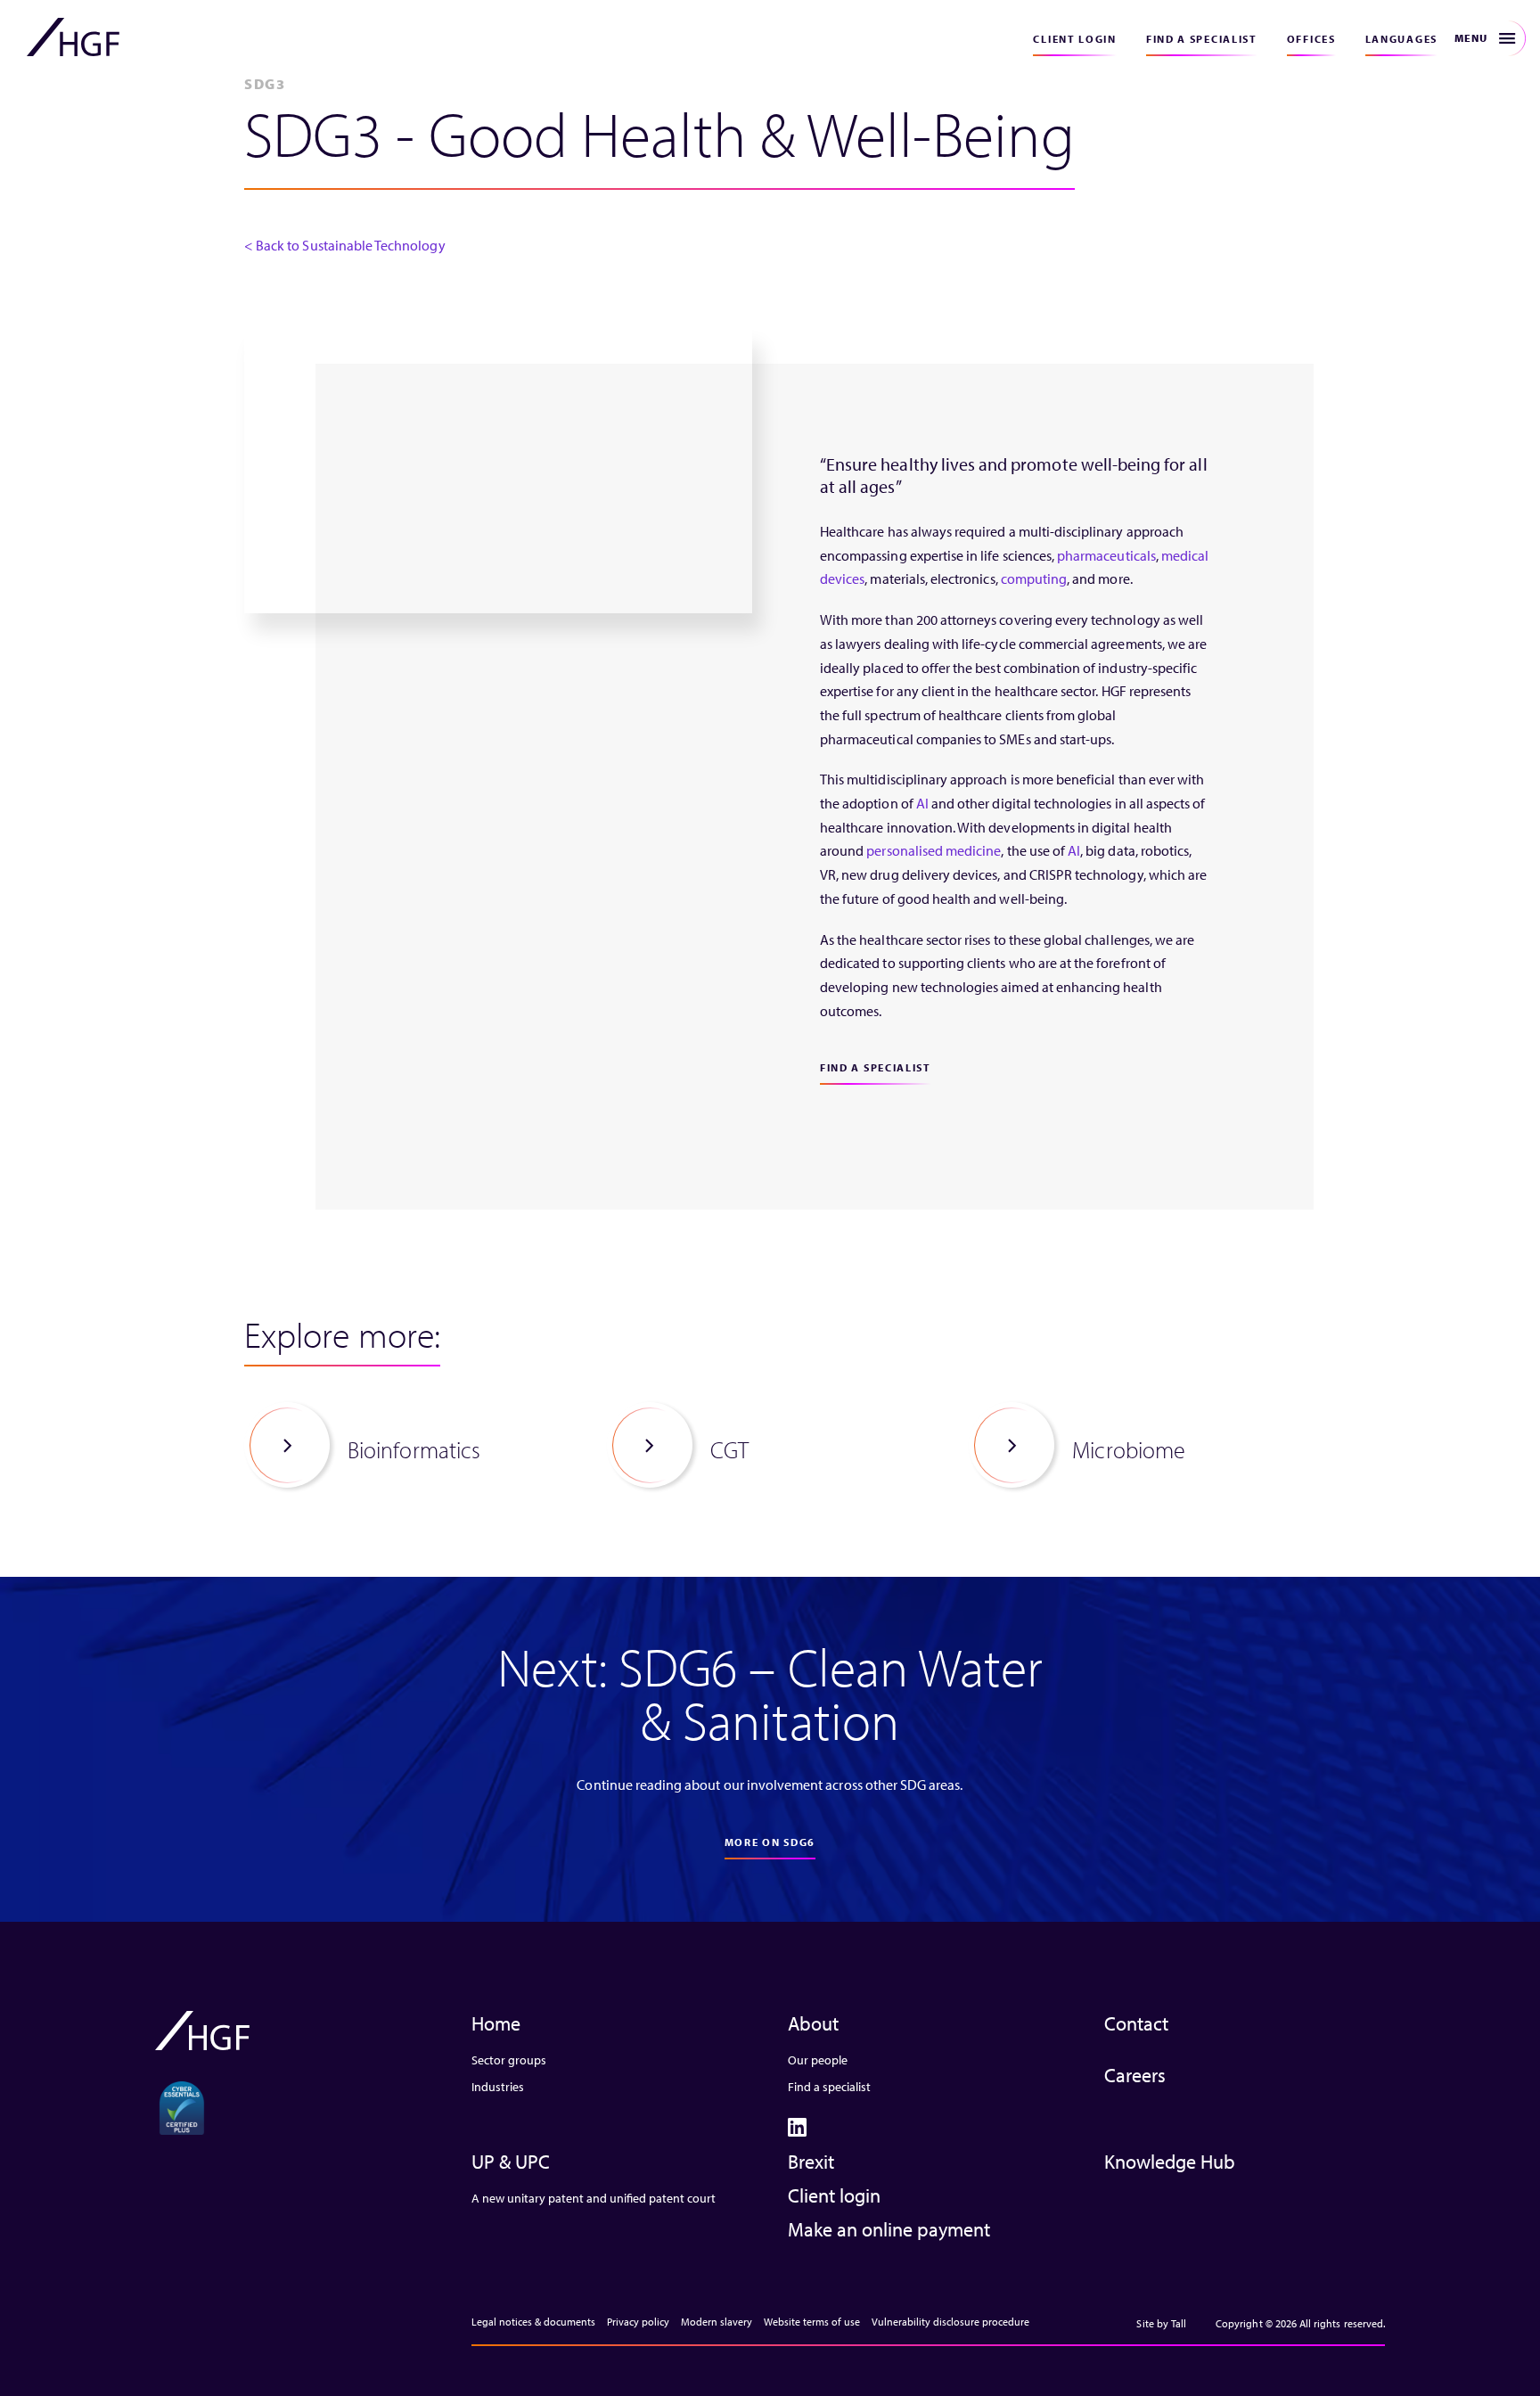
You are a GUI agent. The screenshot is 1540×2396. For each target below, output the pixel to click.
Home (496, 2023)
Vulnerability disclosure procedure (950, 2322)
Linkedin (797, 2127)
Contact (1136, 2023)
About (813, 2023)
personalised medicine (934, 850)
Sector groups (509, 2060)
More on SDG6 (770, 1842)
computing (1034, 578)
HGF (73, 37)
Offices (1311, 39)
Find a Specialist (876, 1067)
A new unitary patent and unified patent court (594, 2198)
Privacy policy (638, 2322)
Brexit (811, 2162)
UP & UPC (511, 2162)
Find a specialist (1202, 39)
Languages (1401, 39)
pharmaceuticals (1106, 555)
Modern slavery (717, 2322)
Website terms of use (812, 2322)
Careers (1135, 2075)
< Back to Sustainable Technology (345, 245)
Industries (498, 2087)
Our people (818, 2060)
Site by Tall (1161, 2323)
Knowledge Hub (1170, 2162)
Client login (1074, 39)
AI (922, 803)
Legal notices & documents (533, 2322)
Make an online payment (889, 2229)
